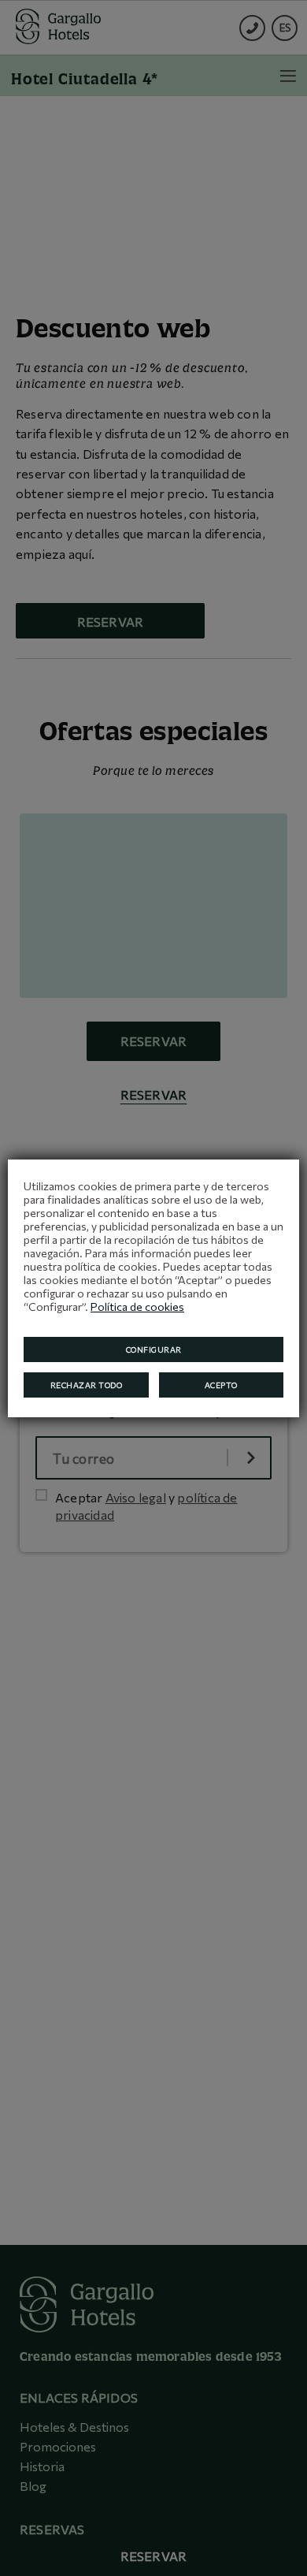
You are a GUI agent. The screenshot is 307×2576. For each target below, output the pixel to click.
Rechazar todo (87, 1385)
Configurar (154, 1349)
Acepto (221, 1385)
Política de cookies (137, 1307)
